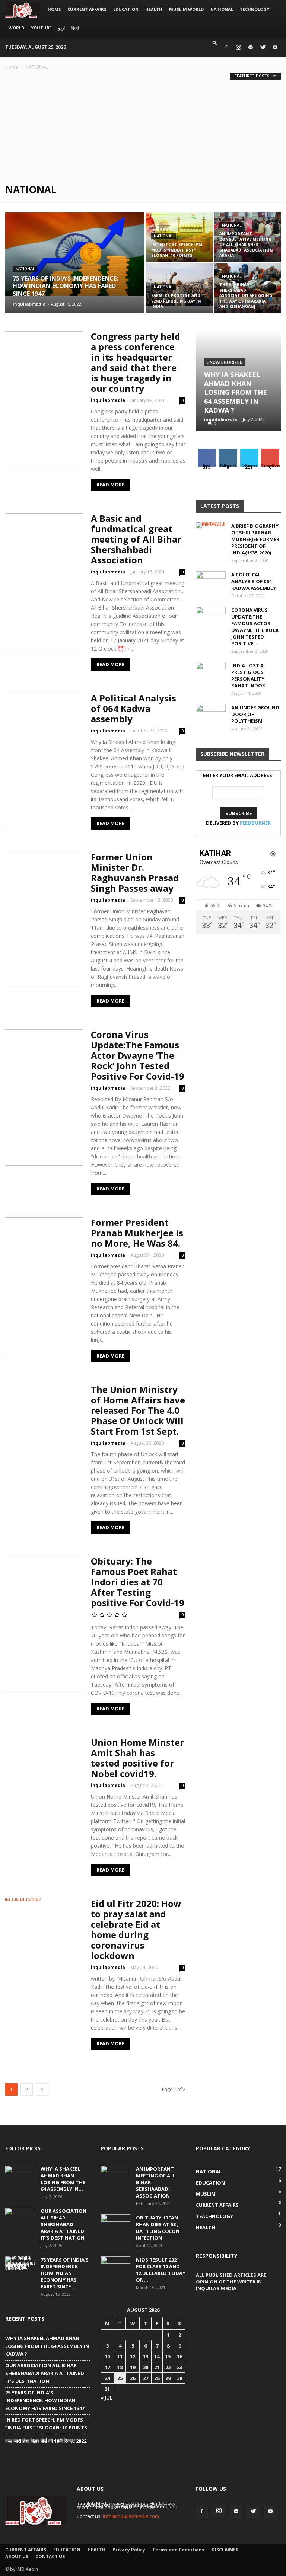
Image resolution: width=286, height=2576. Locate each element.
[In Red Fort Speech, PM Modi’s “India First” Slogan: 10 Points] (179, 237)
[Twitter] (263, 47)
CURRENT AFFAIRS (87, 9)
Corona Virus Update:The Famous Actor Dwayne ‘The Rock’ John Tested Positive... (255, 627)
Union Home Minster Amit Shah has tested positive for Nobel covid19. (137, 1758)
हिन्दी (75, 28)
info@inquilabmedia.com (131, 2516)
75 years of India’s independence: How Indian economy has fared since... (65, 2273)
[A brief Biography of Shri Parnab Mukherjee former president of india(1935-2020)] (211, 533)
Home (12, 67)
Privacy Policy (129, 2550)
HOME (54, 9)
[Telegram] (251, 47)
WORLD (16, 28)
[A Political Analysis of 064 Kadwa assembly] (211, 582)
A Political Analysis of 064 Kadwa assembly (134, 708)
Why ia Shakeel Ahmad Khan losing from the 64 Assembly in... (63, 2179)
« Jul (107, 2398)
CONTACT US (50, 2556)
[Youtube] (275, 47)
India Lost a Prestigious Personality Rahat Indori (249, 675)
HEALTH (154, 9)
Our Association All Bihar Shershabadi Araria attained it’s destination (63, 2224)
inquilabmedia (29, 304)
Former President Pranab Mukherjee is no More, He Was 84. (137, 1233)
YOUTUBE (41, 28)
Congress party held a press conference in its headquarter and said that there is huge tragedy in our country (136, 362)
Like (206, 452)
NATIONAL (222, 9)
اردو (61, 28)
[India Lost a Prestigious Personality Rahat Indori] (211, 672)
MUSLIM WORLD (186, 9)
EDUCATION (126, 9)
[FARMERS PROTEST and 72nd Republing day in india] (179, 285)
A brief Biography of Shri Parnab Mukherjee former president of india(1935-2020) (255, 539)
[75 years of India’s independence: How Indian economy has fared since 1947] (75, 254)
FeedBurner (255, 823)
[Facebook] (226, 47)
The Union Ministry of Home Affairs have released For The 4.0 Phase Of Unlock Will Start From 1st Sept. (138, 1410)
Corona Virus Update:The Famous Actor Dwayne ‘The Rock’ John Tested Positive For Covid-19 (138, 1055)
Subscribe (271, 452)
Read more (110, 485)
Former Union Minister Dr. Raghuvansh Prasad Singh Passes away (135, 872)
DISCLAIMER (225, 2550)
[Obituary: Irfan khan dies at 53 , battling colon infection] (115, 2225)
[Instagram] (238, 47)
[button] (215, 43)
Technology (255, 9)
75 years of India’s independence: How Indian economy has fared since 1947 (45, 2400)
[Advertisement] (143, 127)
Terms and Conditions (178, 2550)
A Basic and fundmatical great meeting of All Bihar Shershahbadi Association (136, 539)
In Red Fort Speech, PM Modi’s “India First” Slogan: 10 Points (46, 2424)
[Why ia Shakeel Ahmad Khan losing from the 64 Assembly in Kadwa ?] (20, 2176)
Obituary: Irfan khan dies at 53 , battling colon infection (158, 2228)
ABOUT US (17, 2556)
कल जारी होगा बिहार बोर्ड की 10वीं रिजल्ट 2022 (46, 2441)
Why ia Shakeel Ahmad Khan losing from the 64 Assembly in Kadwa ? (236, 392)
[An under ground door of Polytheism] (211, 715)
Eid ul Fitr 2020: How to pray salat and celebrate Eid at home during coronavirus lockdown (136, 1929)
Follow (228, 452)
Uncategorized (225, 362)
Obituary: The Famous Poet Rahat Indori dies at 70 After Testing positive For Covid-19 (138, 1582)
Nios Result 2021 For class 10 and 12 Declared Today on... (161, 2270)
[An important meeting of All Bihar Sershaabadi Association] (115, 2176)
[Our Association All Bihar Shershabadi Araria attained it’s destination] (20, 2218)
